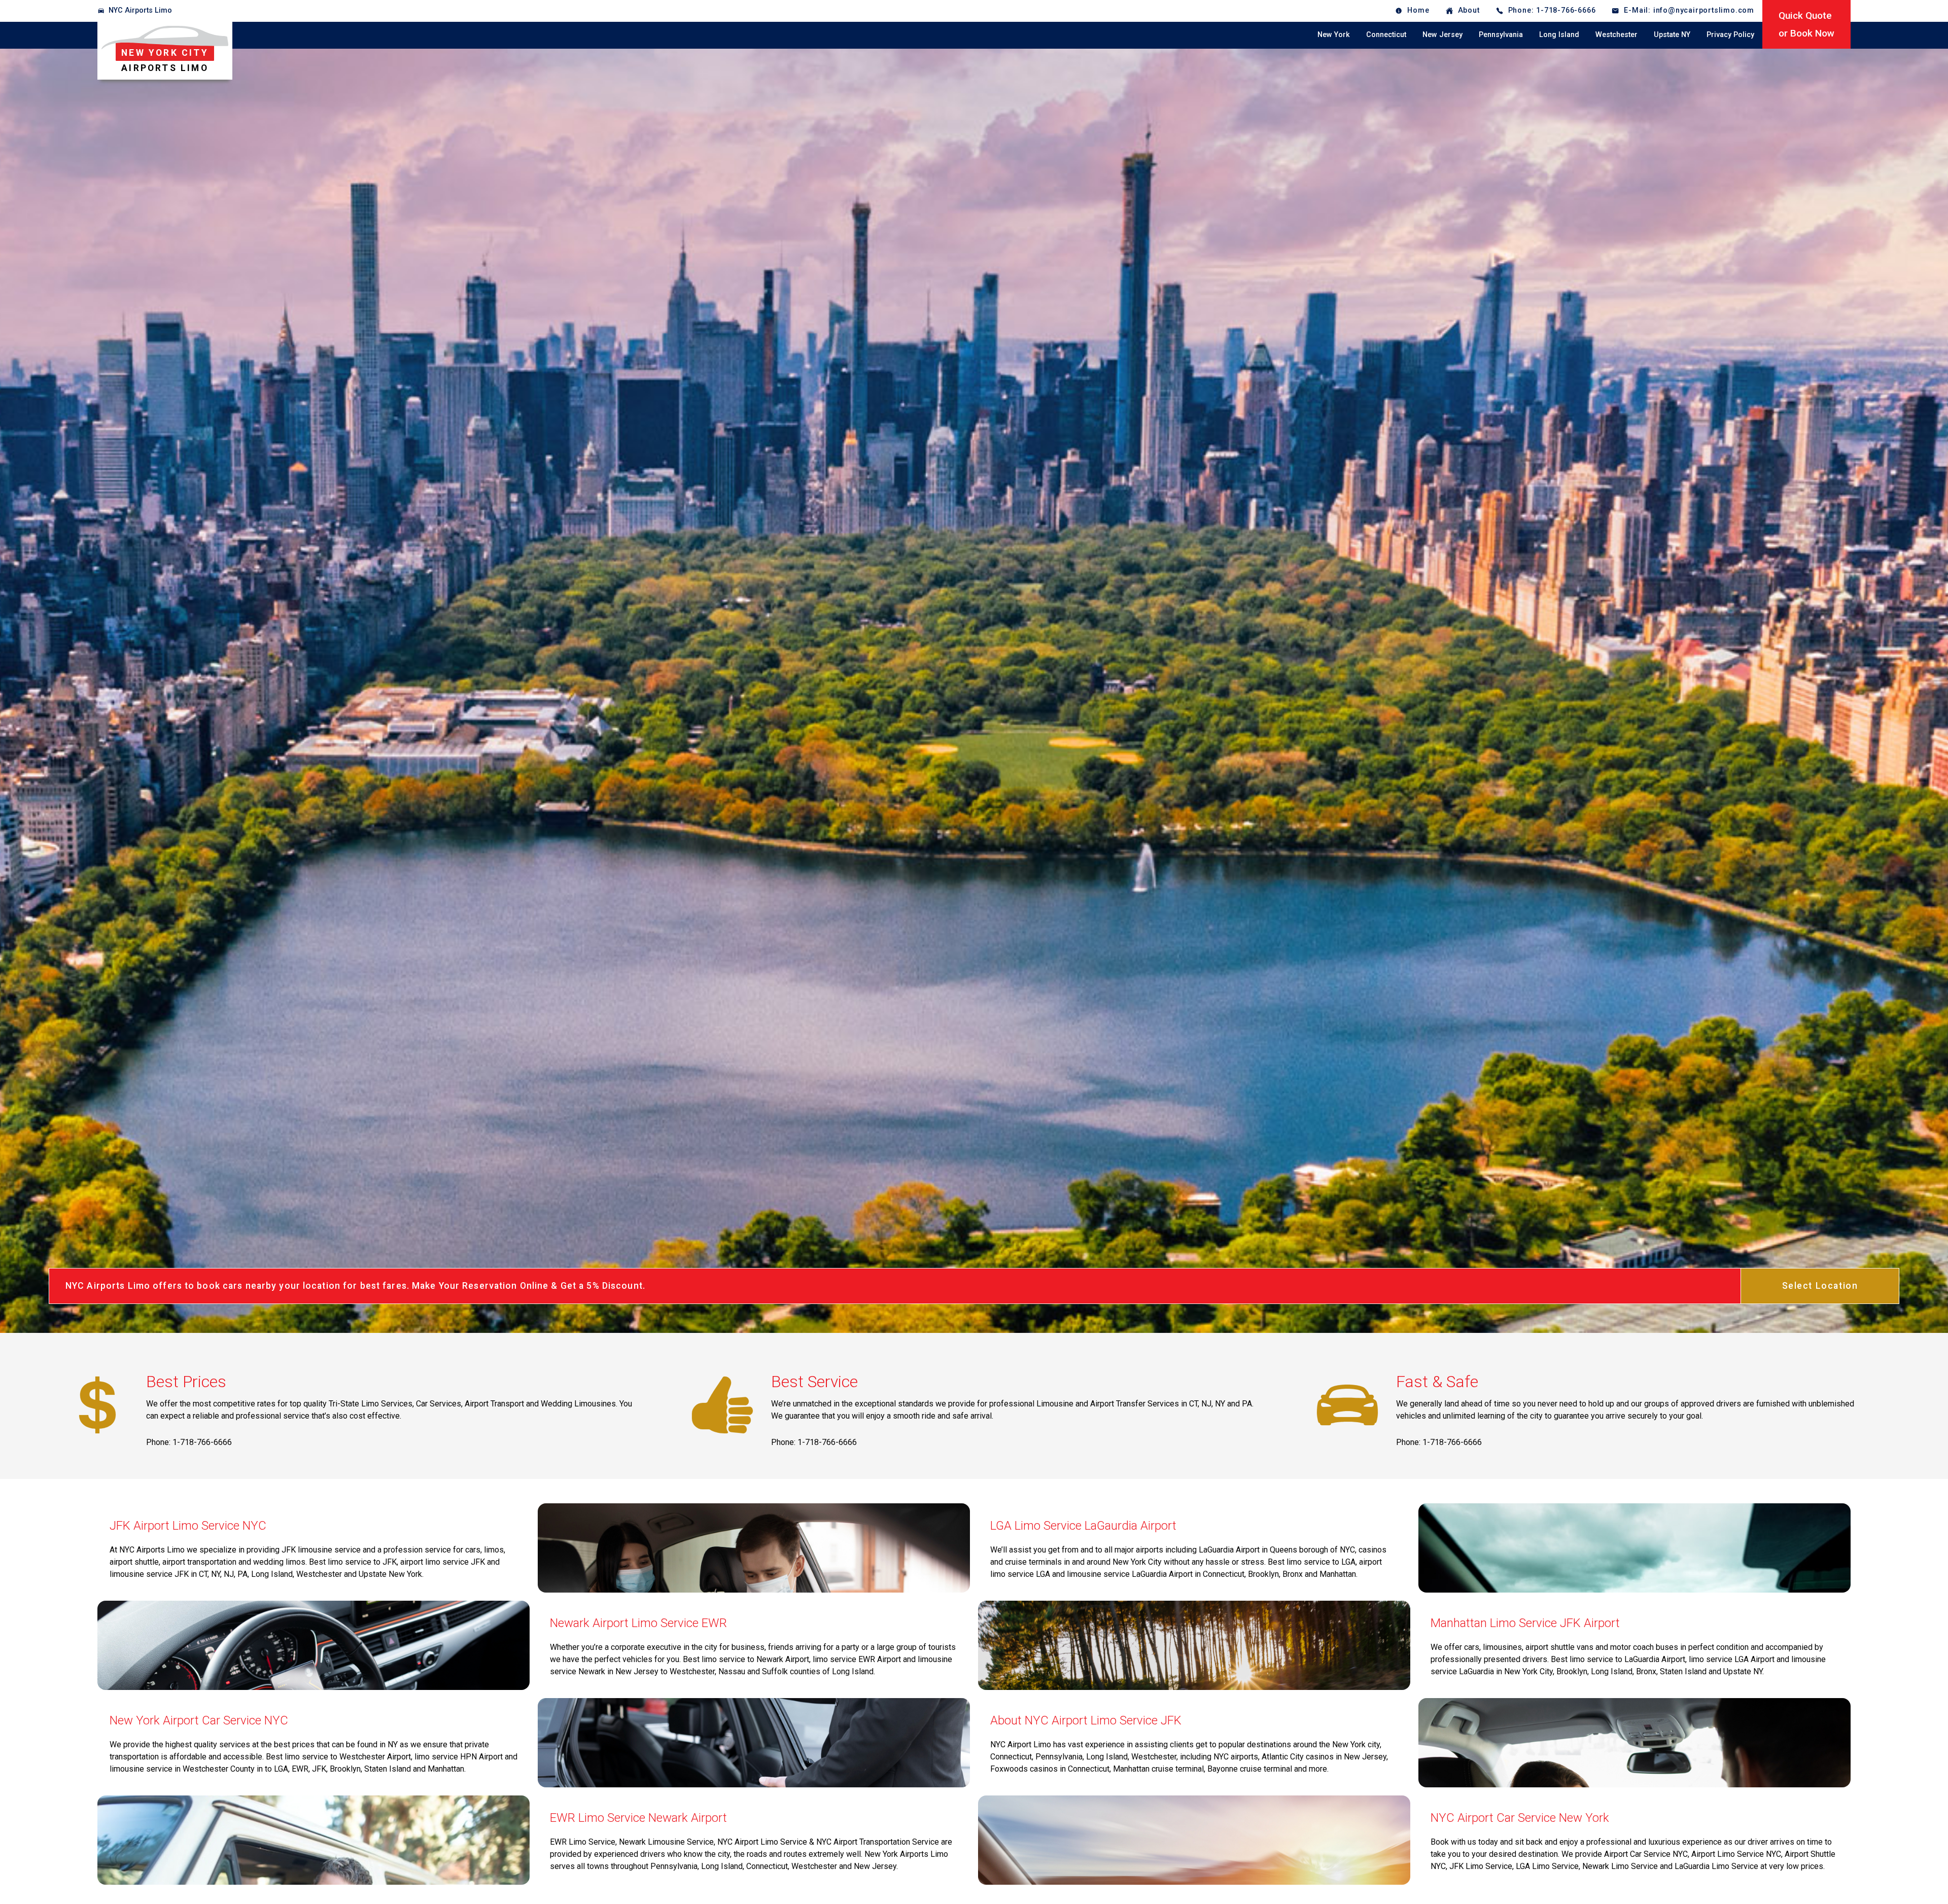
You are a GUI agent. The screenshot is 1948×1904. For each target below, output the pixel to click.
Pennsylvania (1501, 35)
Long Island (1559, 35)
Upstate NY (1672, 35)
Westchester (1616, 35)
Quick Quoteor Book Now (1806, 24)
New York (1334, 35)
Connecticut (1386, 35)
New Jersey (1442, 35)
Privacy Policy (1730, 35)
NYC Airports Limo (140, 10)
